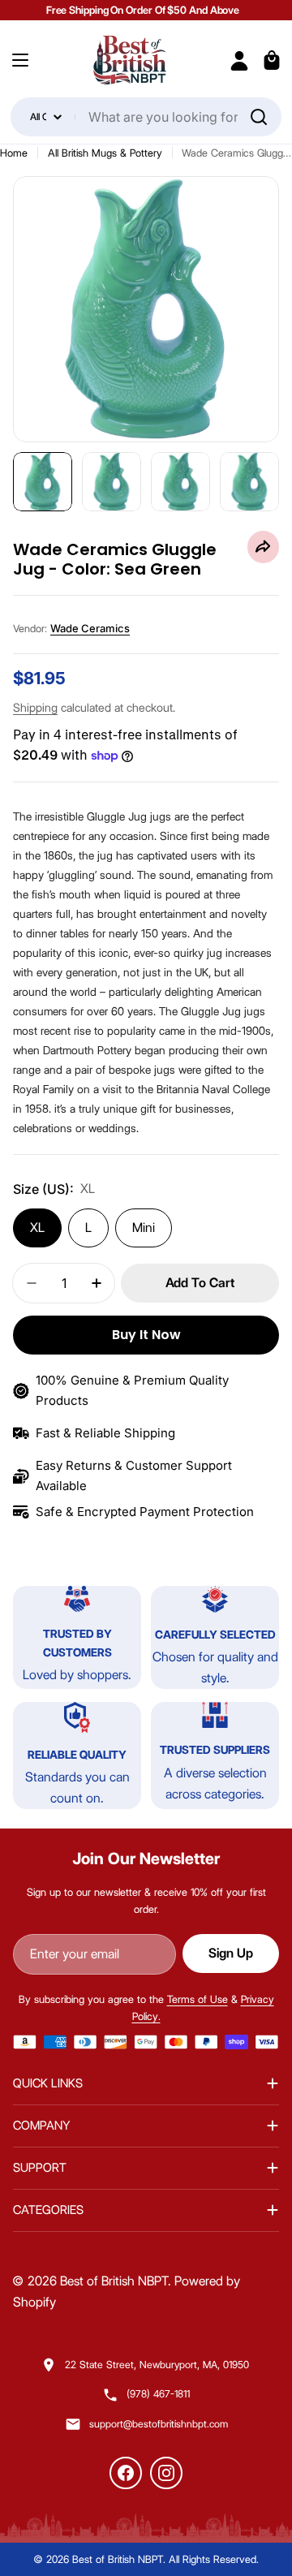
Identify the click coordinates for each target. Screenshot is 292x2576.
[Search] (259, 117)
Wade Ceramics (90, 628)
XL (37, 1228)
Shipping (35, 708)
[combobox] (146, 117)
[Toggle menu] (20, 60)
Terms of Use (198, 1999)
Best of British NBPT (114, 2281)
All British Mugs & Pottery (105, 153)
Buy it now (146, 1335)
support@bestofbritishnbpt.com (159, 2424)
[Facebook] (126, 2473)
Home (14, 153)
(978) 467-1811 (158, 2394)
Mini (144, 1228)
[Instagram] (166, 2473)
